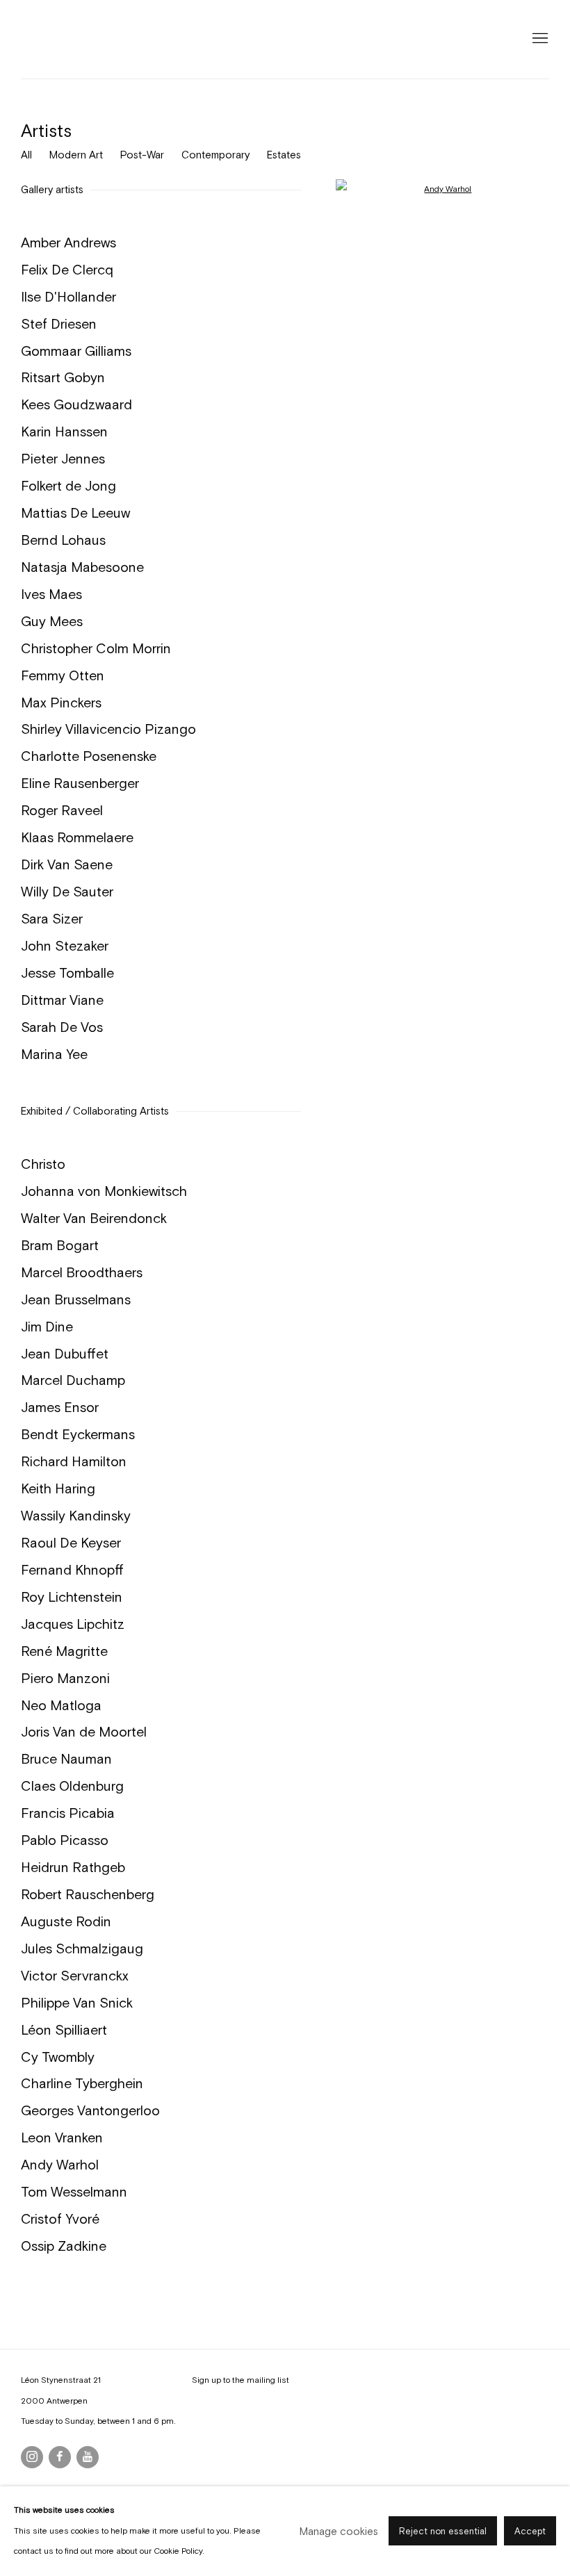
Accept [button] (530, 2532)
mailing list (268, 2380)
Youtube (88, 2457)
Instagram (32, 2457)
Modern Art (76, 155)
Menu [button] (539, 39)
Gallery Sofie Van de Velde (83, 39)
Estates (284, 155)
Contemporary (215, 155)
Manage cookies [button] (339, 2531)
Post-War (142, 155)
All (26, 155)
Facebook (60, 2457)
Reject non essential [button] (443, 2532)
